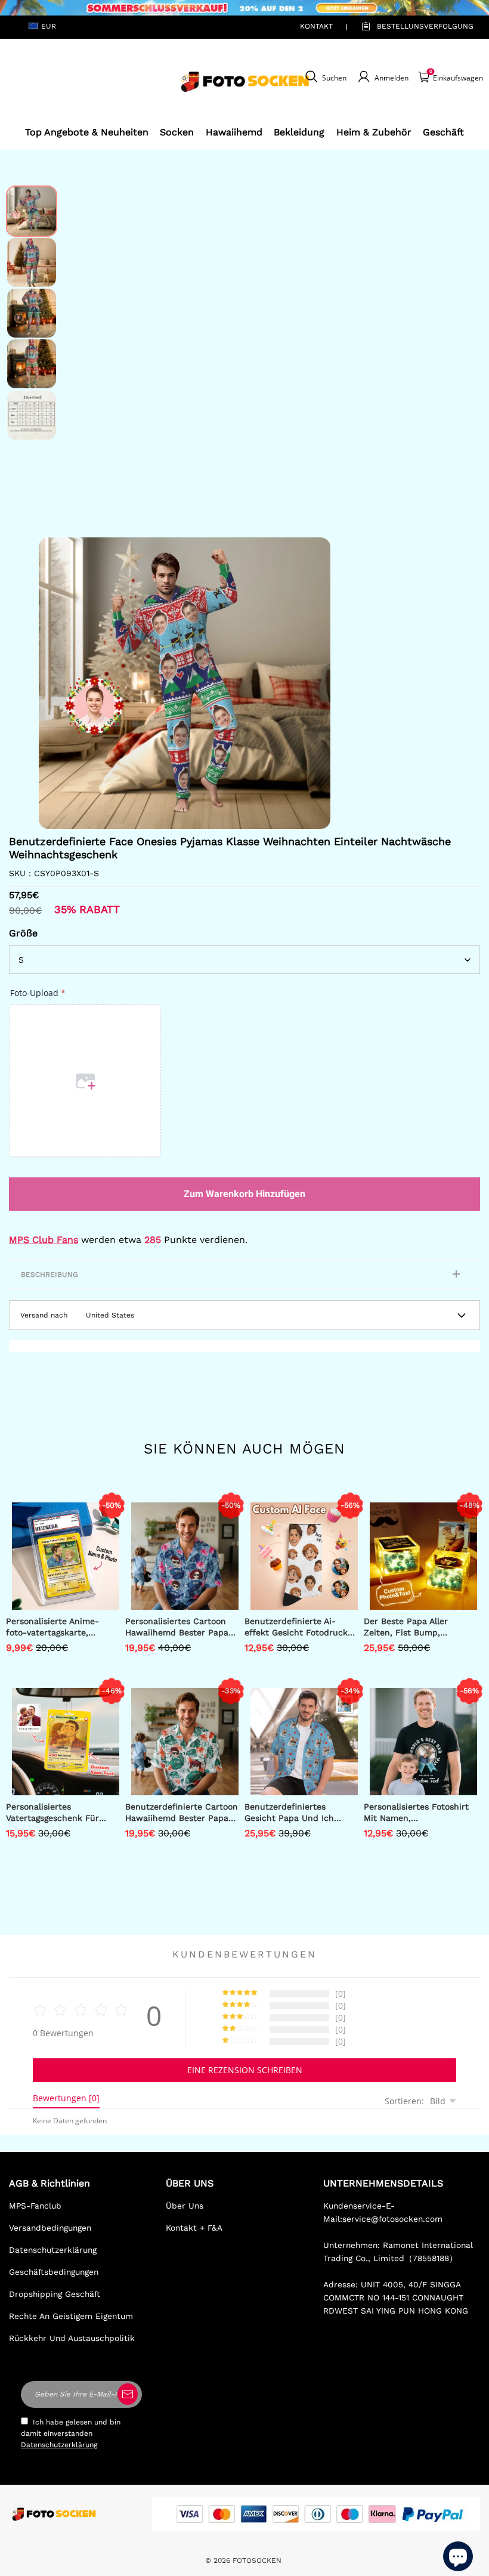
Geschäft (443, 132)
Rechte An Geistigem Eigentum (71, 2316)
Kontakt (316, 26)
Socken (177, 132)
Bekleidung (299, 132)
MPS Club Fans (44, 1240)
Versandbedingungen (50, 2228)
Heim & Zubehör (374, 132)
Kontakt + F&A (194, 2228)
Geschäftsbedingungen (54, 2272)
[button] (57, 684)
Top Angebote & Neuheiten (87, 132)
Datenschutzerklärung (53, 2250)
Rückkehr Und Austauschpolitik (72, 2338)
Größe (23, 933)
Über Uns (185, 2206)
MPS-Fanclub (35, 2206)
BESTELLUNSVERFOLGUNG (411, 26)
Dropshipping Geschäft (55, 2294)
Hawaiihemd (234, 132)
